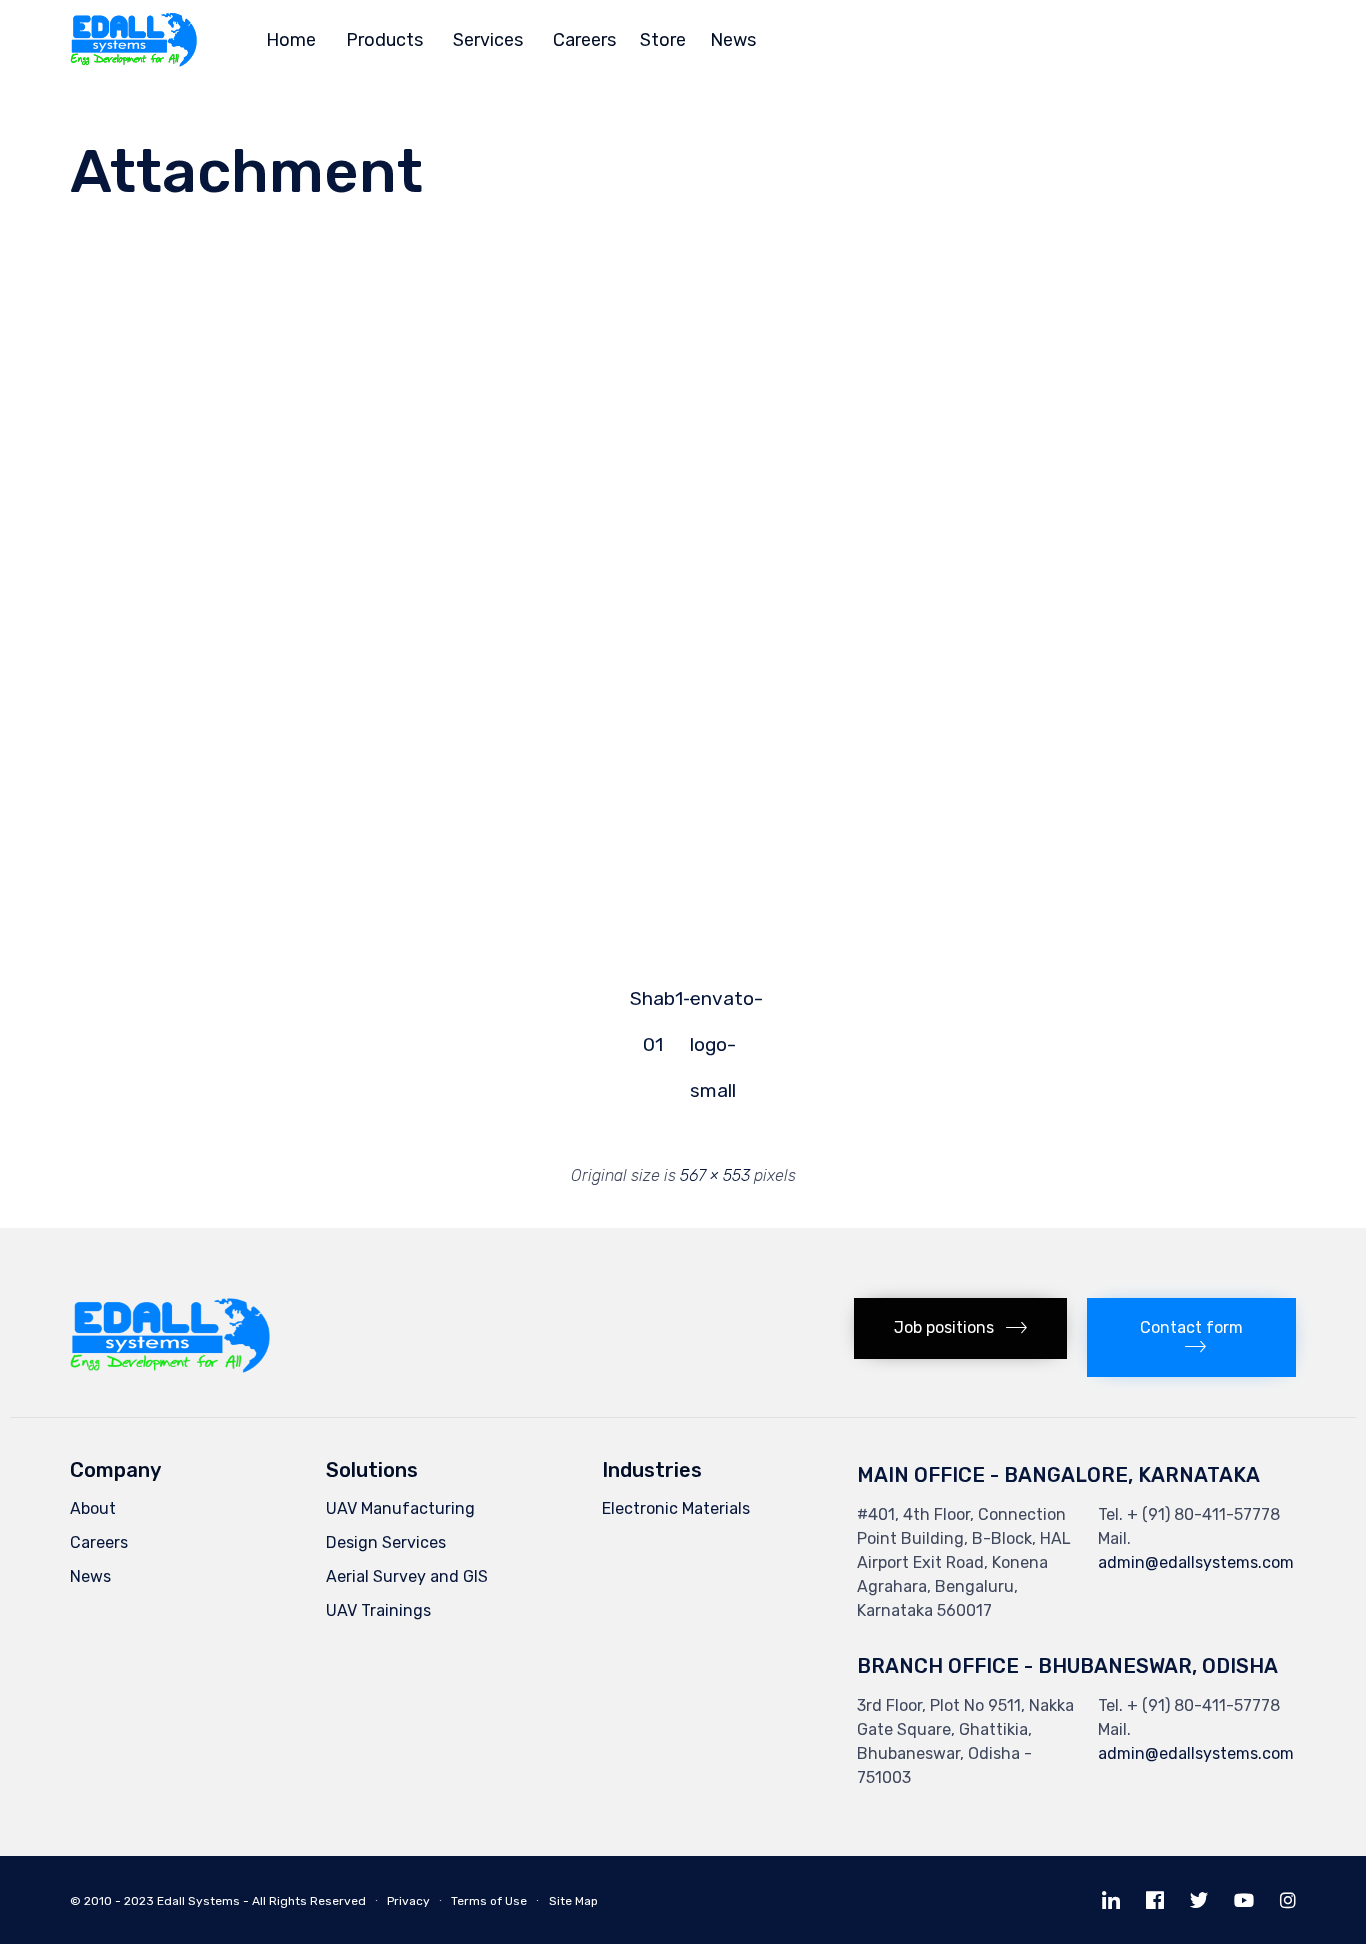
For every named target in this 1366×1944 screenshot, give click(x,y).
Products (384, 40)
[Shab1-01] (353, 903)
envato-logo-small (713, 1005)
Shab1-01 (653, 1005)
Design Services (386, 1542)
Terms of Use (489, 1901)
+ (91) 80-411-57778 (1203, 1514)
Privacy (408, 1901)
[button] (960, 1328)
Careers (584, 40)
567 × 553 (715, 1175)
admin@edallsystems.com (1196, 1562)
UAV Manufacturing (400, 1508)
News (733, 40)
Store (663, 40)
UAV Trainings (378, 1610)
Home (291, 40)
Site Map (573, 1901)
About (93, 1508)
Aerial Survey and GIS (407, 1576)
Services (488, 40)
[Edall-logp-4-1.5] (170, 1367)
